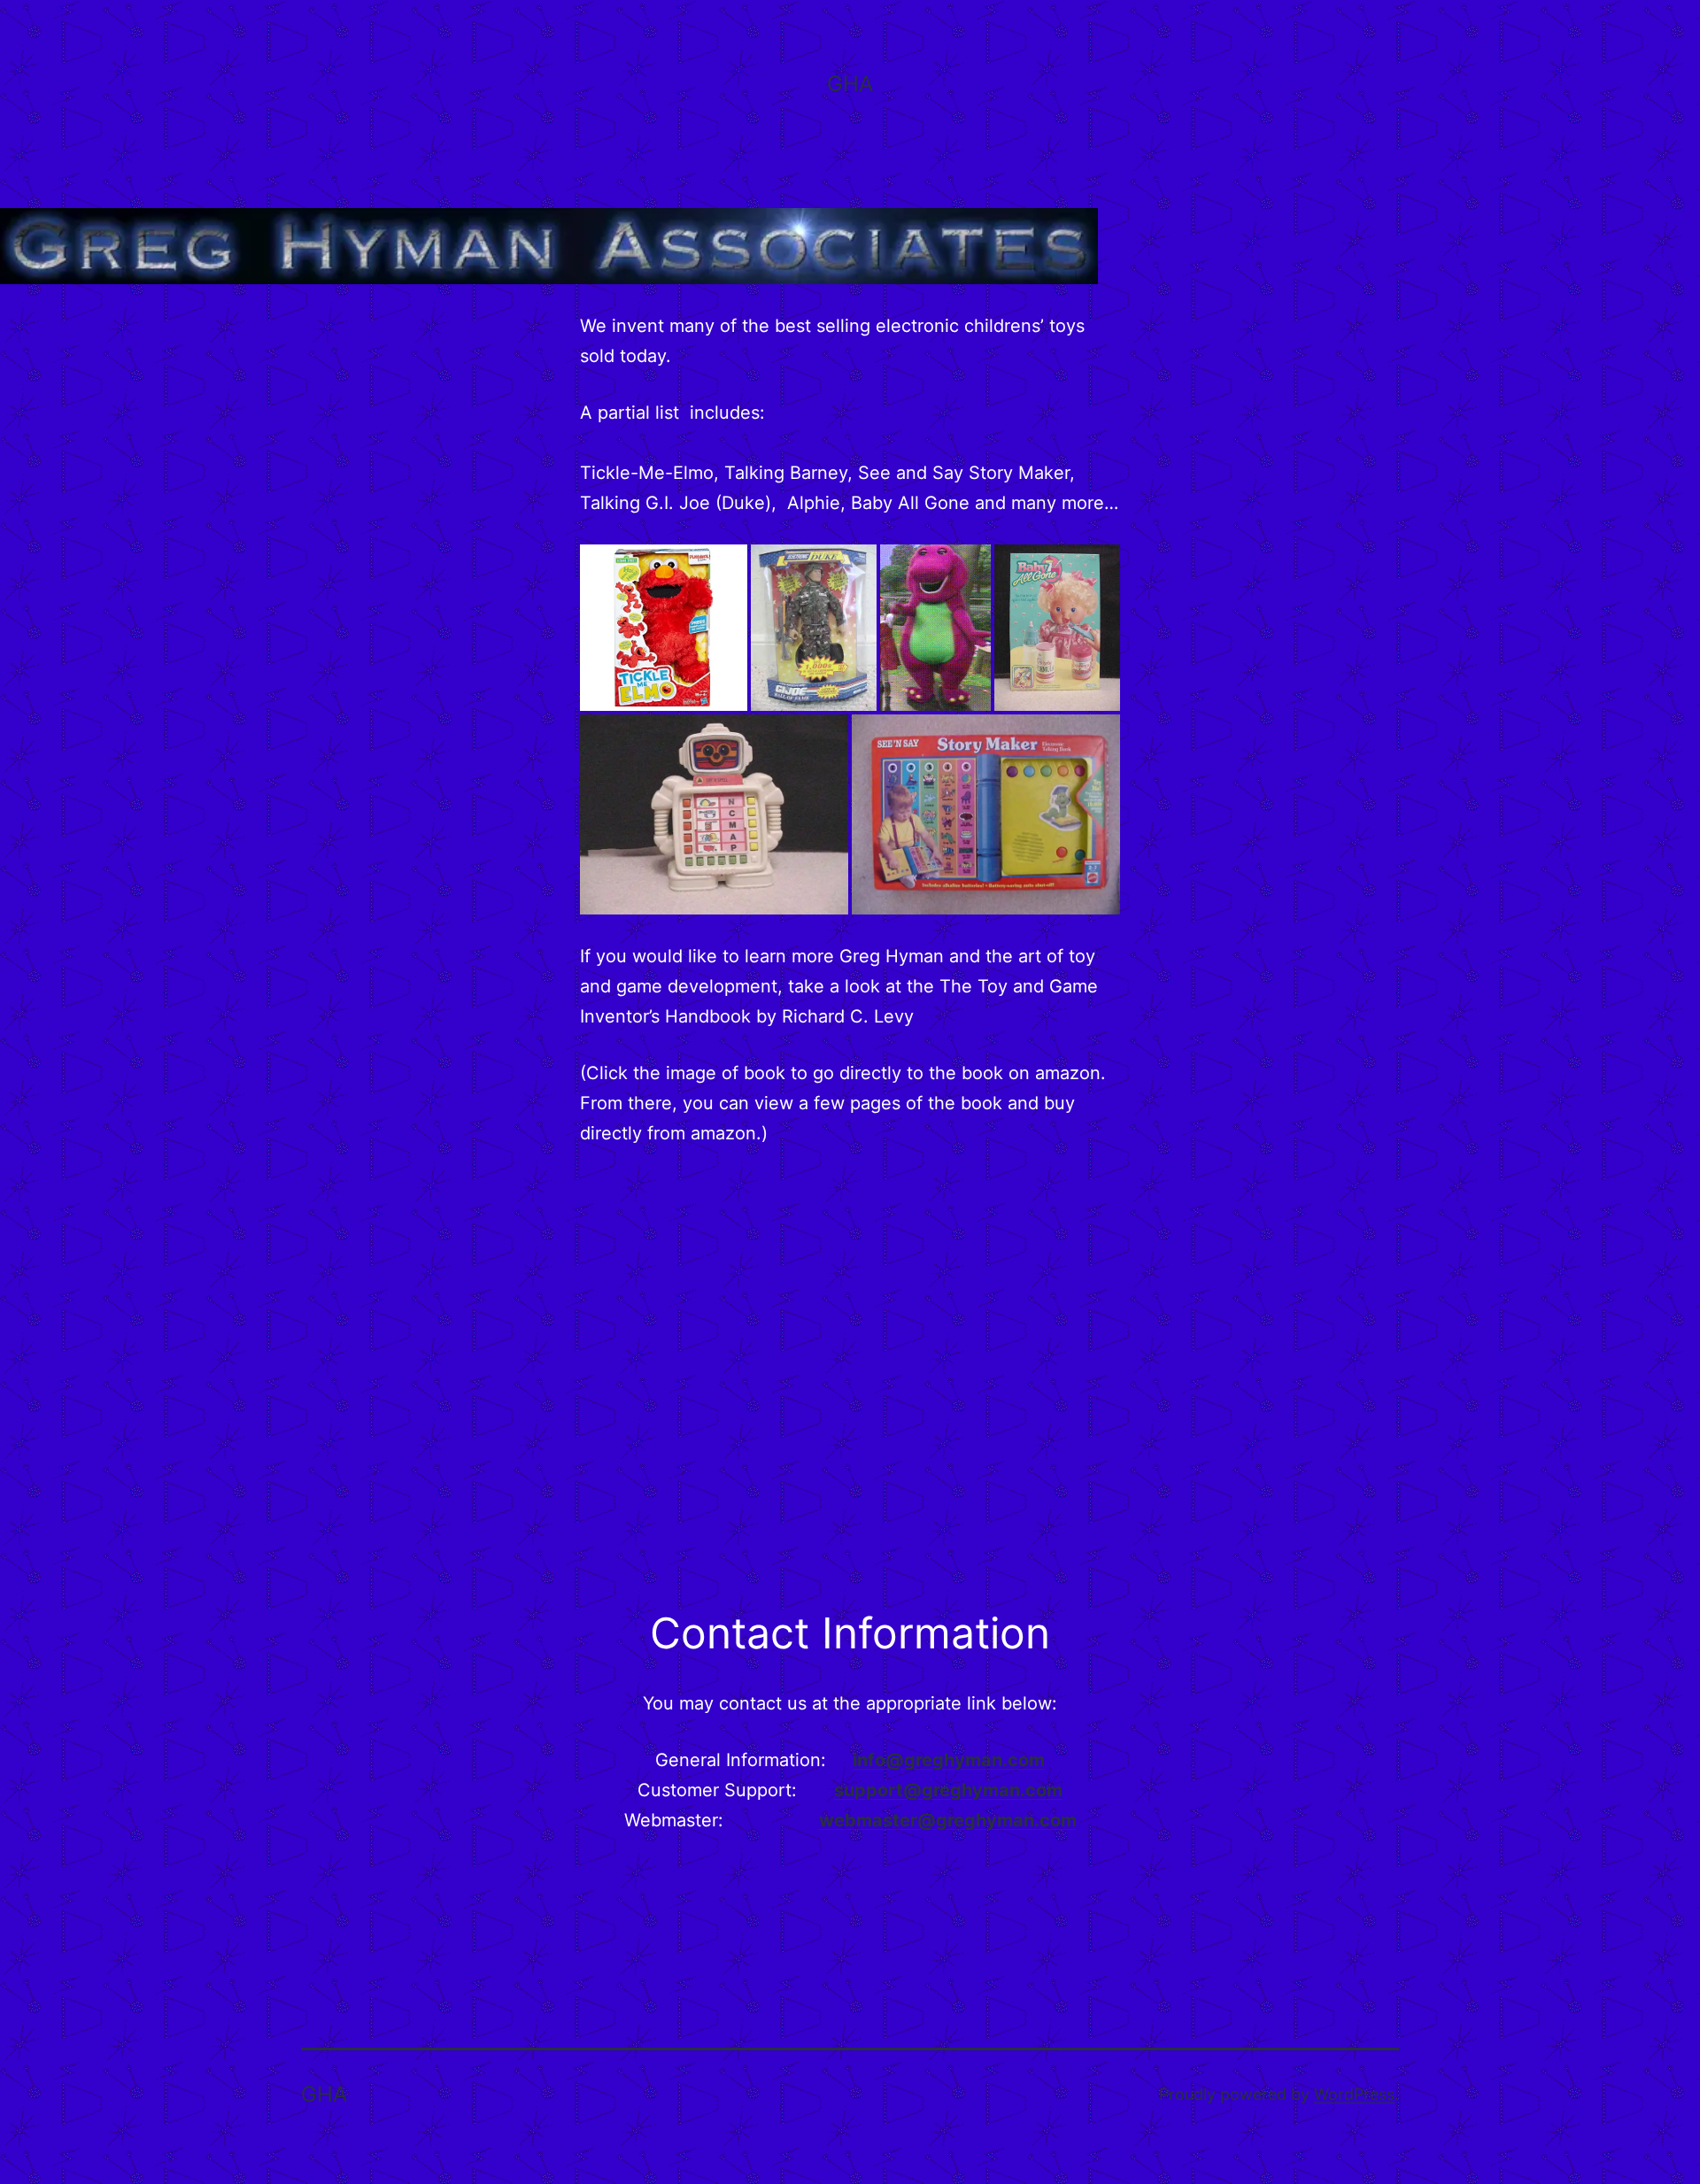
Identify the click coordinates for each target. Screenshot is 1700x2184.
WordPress (1354, 2094)
